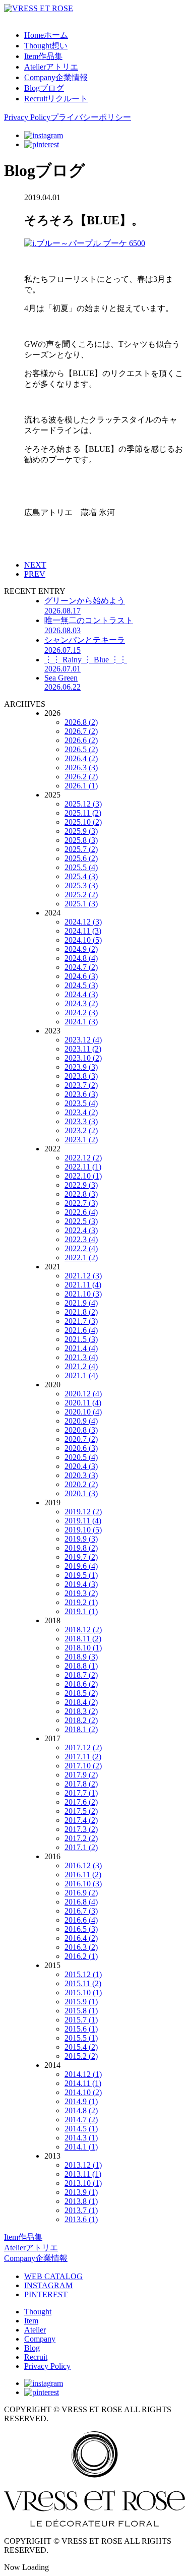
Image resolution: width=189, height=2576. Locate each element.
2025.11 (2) (83, 813)
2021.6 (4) (81, 1330)
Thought (38, 2312)
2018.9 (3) (81, 1657)
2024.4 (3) (81, 994)
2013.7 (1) (81, 2210)
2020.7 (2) (81, 1439)
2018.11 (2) (83, 1639)
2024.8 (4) (81, 958)
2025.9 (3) (81, 831)
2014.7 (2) (81, 2120)
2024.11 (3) (83, 931)
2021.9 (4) (81, 1303)
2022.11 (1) (83, 1167)
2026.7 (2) (81, 731)
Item (31, 2321)
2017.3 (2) (81, 1829)
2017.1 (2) (81, 1847)
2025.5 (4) (81, 867)
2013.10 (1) (83, 2183)
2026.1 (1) (81, 786)
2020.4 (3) (81, 1466)
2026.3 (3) (81, 768)
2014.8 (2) (81, 2110)
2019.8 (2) (81, 1548)
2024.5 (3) (81, 985)
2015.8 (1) (81, 2011)
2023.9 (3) (81, 1067)
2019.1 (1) (81, 1611)
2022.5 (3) (81, 1221)
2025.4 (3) (81, 876)
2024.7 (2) (81, 967)
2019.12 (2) (83, 1512)
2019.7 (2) (81, 1557)
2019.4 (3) (81, 1584)
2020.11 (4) (83, 1403)
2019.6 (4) (81, 1566)
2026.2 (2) (81, 777)
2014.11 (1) (83, 2083)
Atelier (35, 2330)
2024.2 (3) (81, 1013)
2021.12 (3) (83, 1276)
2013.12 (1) (83, 2165)
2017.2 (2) (81, 1838)
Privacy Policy (47, 2366)
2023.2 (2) (81, 1130)
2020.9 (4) (81, 1421)
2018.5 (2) (81, 1693)
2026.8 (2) (81, 722)
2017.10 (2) (83, 1766)
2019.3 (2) (81, 1593)
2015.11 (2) (83, 1983)
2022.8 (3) (81, 1194)
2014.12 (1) (83, 2074)
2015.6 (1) (81, 2029)
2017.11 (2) (83, 1757)
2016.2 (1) (81, 1956)
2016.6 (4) (81, 1920)
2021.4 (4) (81, 1348)
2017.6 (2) (81, 1802)
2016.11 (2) (83, 1875)
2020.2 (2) (81, 1484)
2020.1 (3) (81, 1493)
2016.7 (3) (81, 1911)
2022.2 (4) (81, 1248)
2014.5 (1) (81, 2129)
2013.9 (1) (81, 2192)
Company (40, 2339)
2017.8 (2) (81, 1784)
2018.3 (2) (81, 1711)
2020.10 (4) (83, 1412)
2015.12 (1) (83, 1974)
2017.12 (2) (83, 1747)
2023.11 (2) (83, 1049)
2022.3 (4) (81, 1239)
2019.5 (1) (81, 1575)
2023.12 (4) (83, 1040)
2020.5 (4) (81, 1457)
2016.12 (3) (83, 1865)
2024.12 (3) (83, 922)
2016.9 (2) (81, 1893)
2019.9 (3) (81, 1539)
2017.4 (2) (81, 1820)
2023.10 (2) (83, 1058)
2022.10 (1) (83, 1176)
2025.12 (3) (83, 804)
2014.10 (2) (83, 2092)
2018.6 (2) (81, 1684)
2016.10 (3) (83, 1884)
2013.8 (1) (81, 2201)
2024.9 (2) (81, 949)
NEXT (35, 565)
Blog (32, 2348)
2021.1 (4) (81, 1375)
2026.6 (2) (81, 740)
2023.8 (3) (81, 1076)
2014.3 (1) (81, 2138)
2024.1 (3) (81, 1022)
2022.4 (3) (81, 1230)
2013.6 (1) (81, 2219)
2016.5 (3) (81, 1929)
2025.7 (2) (81, 849)
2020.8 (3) (81, 1430)
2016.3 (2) (81, 1947)
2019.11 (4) (83, 1521)
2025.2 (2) (81, 895)
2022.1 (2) (81, 1258)
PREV (35, 574)
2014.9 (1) (81, 2101)
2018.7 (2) (81, 1675)
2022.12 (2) (83, 1158)
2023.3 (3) (81, 1121)
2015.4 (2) (81, 2047)
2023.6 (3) (81, 1094)
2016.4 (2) (81, 1938)
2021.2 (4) (81, 1366)
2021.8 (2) (81, 1312)
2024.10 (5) (83, 940)
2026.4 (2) (81, 758)
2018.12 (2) (83, 1630)
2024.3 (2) (81, 1003)
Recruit (36, 2357)
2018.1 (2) (81, 1729)
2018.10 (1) (83, 1648)
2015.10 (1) (83, 1992)
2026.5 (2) (81, 749)
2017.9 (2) (81, 1775)
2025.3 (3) (81, 885)
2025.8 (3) (81, 840)
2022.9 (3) (81, 1185)
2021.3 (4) (81, 1357)
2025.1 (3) (81, 904)
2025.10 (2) (83, 822)
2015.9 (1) (81, 2002)
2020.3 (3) (81, 1475)
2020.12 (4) (83, 1394)
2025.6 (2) (81, 858)
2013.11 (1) (83, 2174)
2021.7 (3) (81, 1321)
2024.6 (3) (81, 976)
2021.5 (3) (81, 1339)
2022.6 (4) (81, 1212)
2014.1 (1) (81, 2147)
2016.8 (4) (81, 1902)
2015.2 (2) (81, 2056)
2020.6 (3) (81, 1448)
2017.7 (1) (81, 1793)
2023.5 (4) (81, 1103)
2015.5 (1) (81, 2038)
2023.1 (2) (81, 1140)
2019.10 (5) (83, 1530)
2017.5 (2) (81, 1811)
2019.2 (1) (81, 1602)
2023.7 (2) (81, 1085)
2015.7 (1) (81, 2020)
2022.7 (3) (81, 1203)
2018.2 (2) (81, 1720)
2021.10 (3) (83, 1294)
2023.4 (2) (81, 1112)
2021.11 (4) (83, 1285)
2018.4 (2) (81, 1702)
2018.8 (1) (81, 1666)
